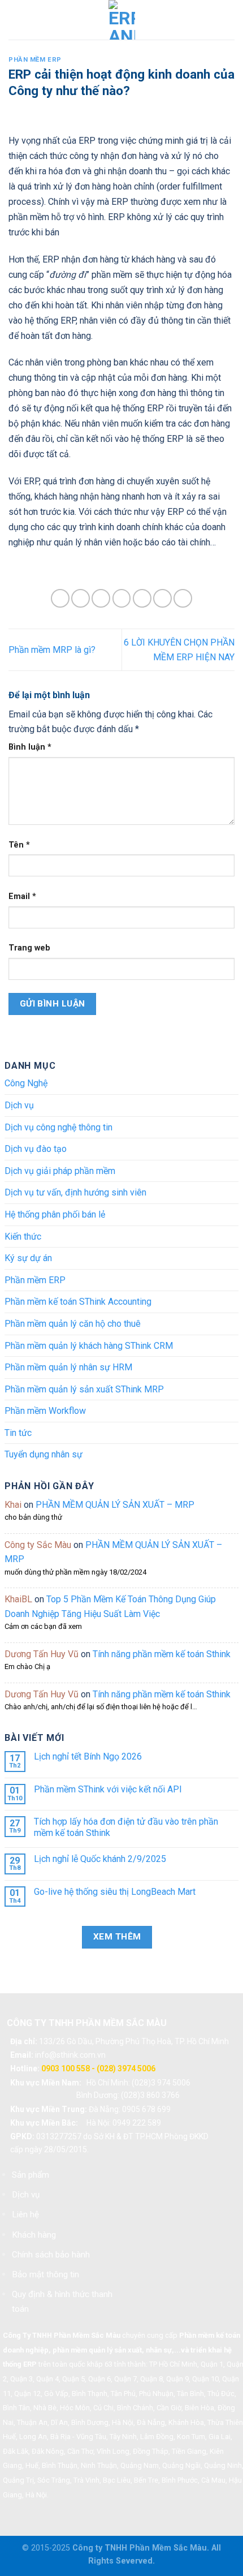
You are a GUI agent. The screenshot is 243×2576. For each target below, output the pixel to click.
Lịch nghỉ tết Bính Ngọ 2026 (88, 1756)
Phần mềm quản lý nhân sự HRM (68, 1367)
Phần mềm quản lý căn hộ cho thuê (73, 1324)
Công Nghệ (26, 1083)
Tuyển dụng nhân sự (44, 1454)
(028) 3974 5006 (126, 2068)
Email (22, 896)
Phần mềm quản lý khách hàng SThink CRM (89, 1346)
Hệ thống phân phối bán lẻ (55, 1214)
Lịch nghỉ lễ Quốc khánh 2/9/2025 (100, 1859)
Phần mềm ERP (35, 60)
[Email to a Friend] (122, 598)
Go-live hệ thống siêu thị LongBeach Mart (115, 1892)
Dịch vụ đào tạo (36, 1149)
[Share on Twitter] (101, 598)
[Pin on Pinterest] (142, 598)
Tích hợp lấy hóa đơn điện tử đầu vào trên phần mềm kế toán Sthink (126, 1827)
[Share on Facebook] (81, 598)
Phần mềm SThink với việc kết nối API (108, 1789)
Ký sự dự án (28, 1258)
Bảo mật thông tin (45, 2274)
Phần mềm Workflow (45, 1411)
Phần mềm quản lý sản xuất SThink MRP (84, 1389)
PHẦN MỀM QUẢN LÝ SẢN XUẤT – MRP (115, 1505)
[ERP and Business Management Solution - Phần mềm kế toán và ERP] (122, 20)
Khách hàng (34, 2235)
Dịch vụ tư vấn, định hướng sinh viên (75, 1192)
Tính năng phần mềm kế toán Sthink (162, 1654)
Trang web (29, 948)
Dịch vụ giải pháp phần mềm (60, 1171)
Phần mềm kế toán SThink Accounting (78, 1302)
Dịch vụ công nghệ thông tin (58, 1127)
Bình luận (30, 747)
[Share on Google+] (162, 598)
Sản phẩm (31, 2175)
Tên (19, 845)
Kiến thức (23, 1237)
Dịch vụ (19, 1105)
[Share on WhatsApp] (60, 598)
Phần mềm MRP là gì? (52, 650)
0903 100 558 (66, 2068)
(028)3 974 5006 (161, 2083)
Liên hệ (25, 2214)
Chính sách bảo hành (51, 2255)
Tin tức (18, 1433)
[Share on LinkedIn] (183, 598)
